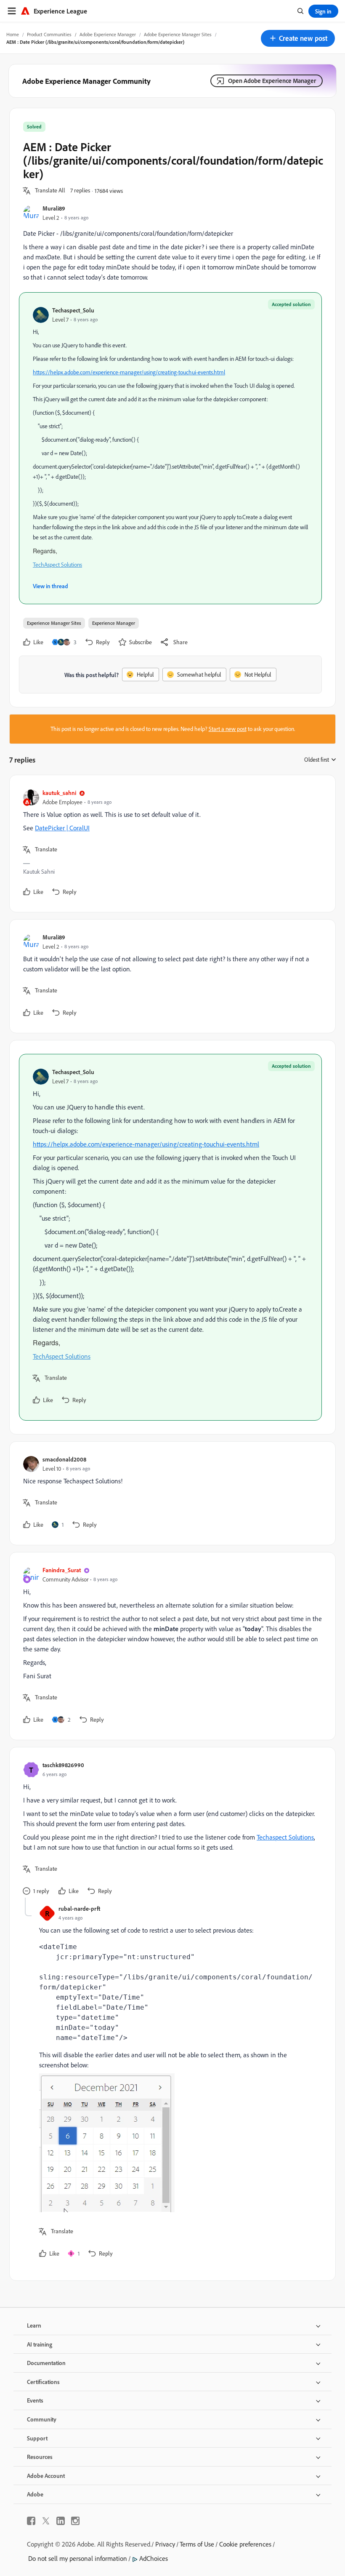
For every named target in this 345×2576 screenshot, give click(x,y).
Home (13, 34)
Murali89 (54, 208)
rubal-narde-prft (79, 1908)
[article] (170, 844)
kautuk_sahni (59, 793)
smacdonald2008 (64, 1459)
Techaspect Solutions (285, 1837)
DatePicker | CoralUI (62, 828)
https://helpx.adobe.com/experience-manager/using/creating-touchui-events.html (129, 372)
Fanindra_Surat (62, 1570)
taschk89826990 (63, 1765)
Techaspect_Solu (73, 310)
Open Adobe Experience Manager (272, 81)
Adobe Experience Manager (108, 34)
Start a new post (228, 729)
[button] (298, 38)
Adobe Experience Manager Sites (178, 34)
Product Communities (49, 34)
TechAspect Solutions (57, 565)
